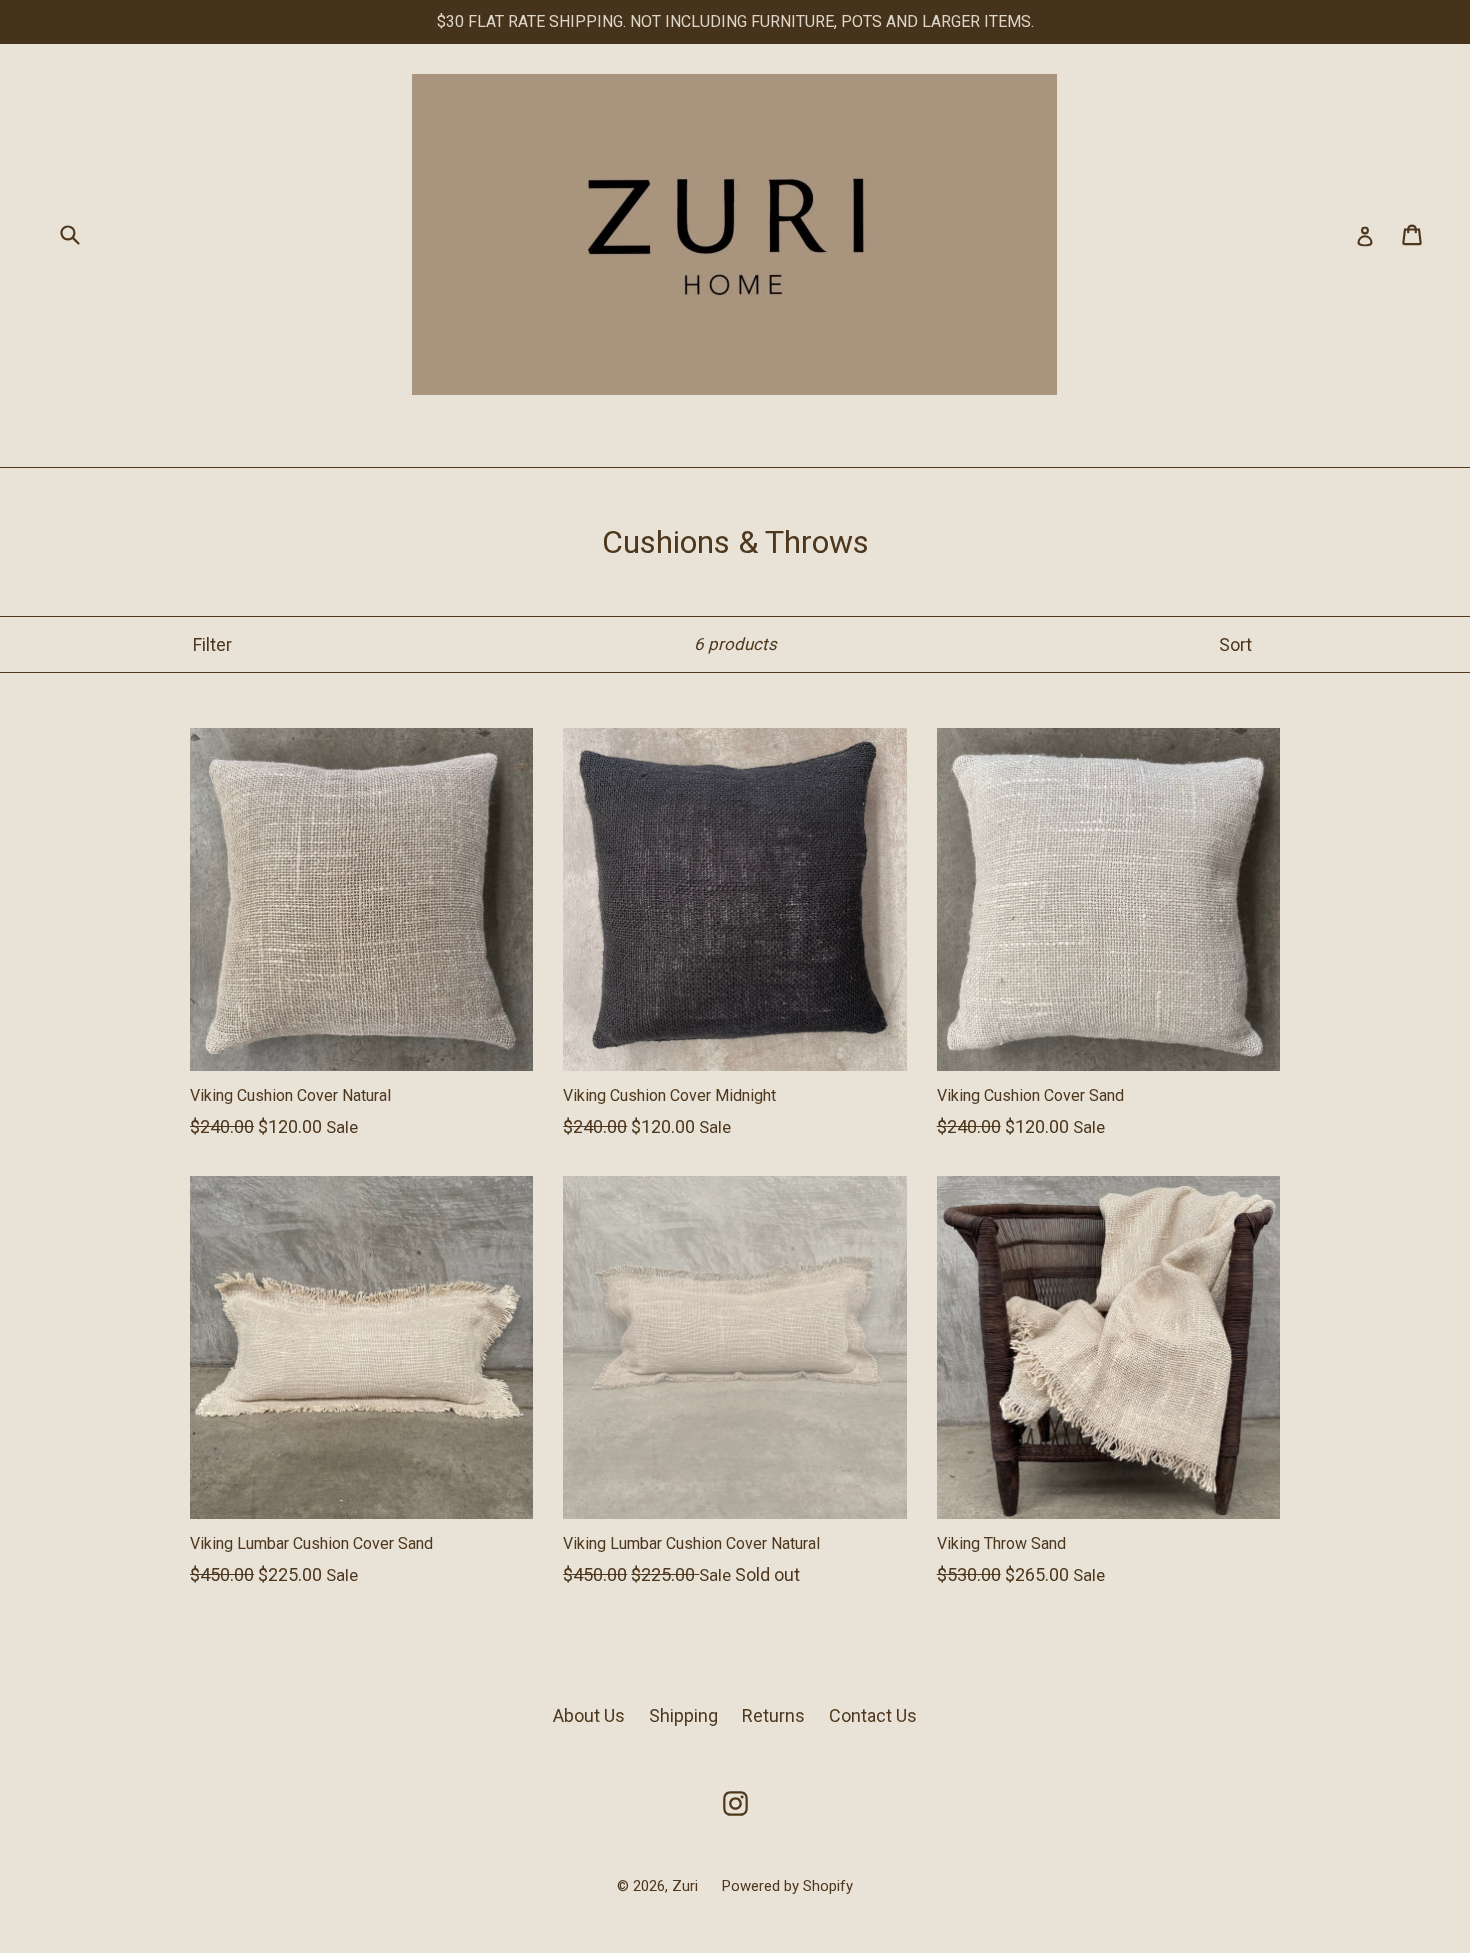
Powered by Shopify (787, 1886)
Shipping (683, 1715)
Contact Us (873, 1715)
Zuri (687, 1886)
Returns (773, 1715)
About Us (589, 1715)
